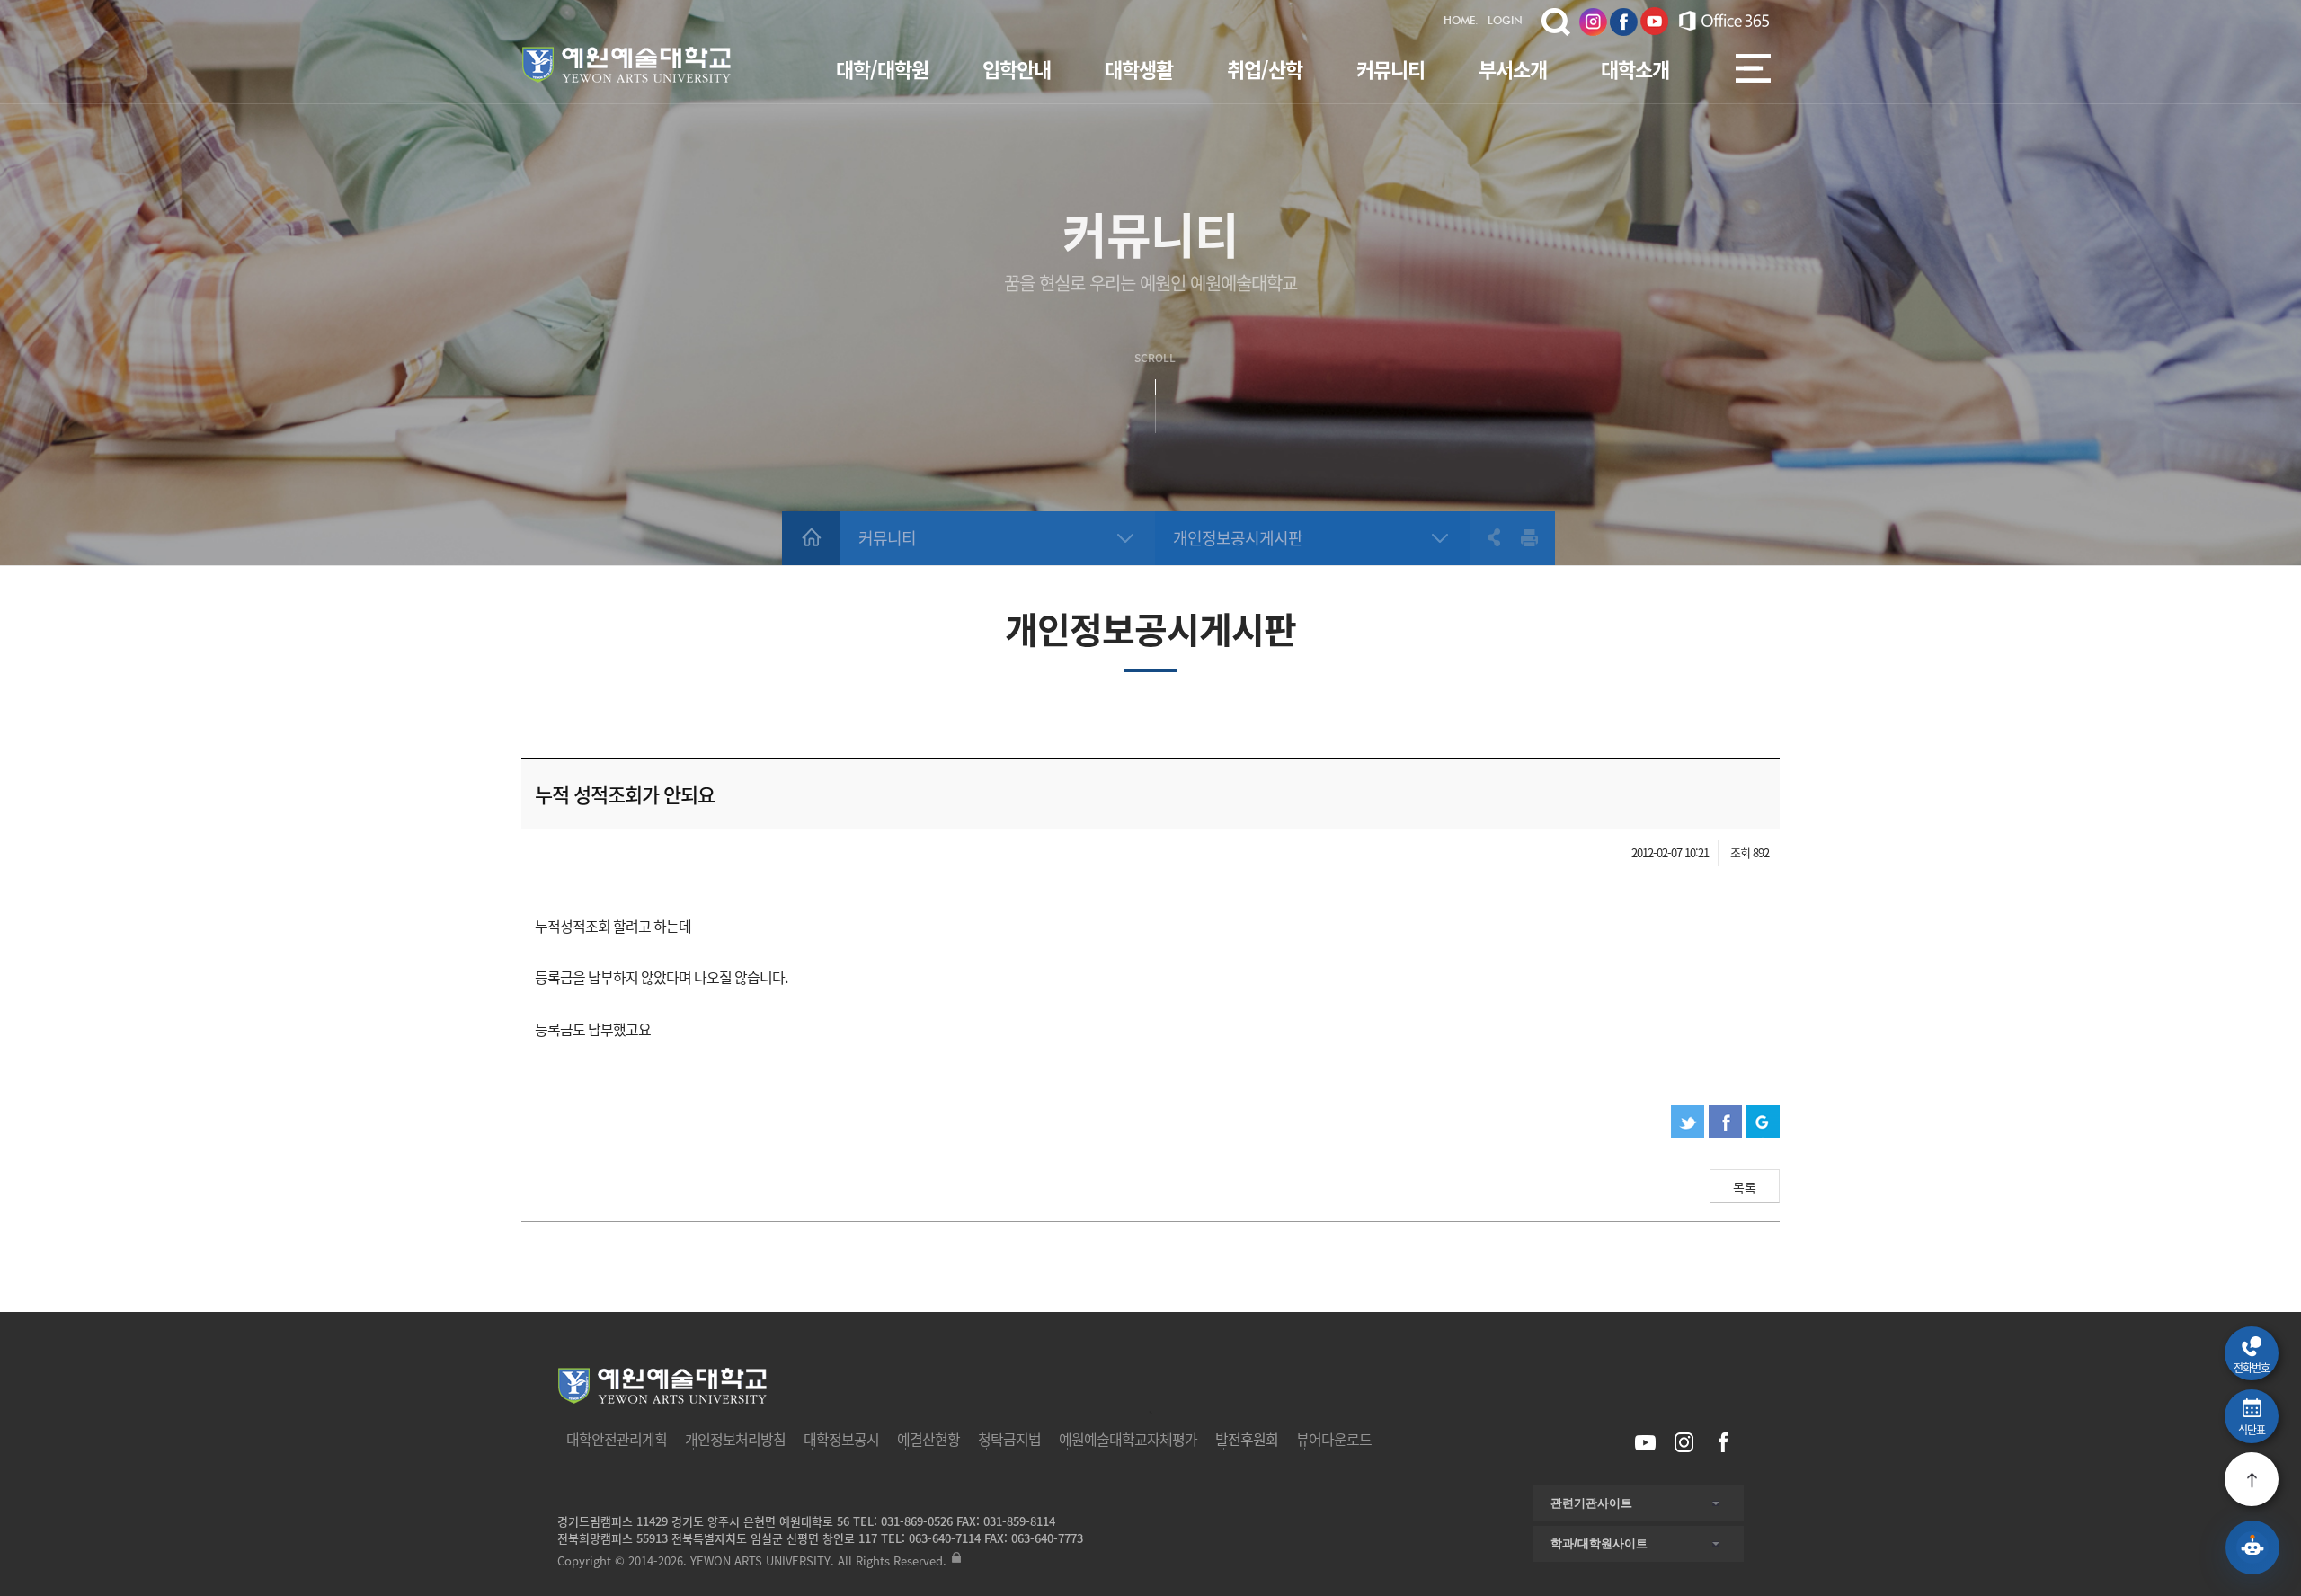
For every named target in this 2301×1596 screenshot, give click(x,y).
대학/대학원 (882, 69)
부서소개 (1513, 69)
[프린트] (1530, 537)
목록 (1745, 1187)
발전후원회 (1247, 1439)
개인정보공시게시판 (1238, 538)
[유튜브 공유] (1645, 1443)
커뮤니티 (1390, 69)
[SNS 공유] (1485, 537)
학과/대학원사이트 (1599, 1543)
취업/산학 (1265, 69)
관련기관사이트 (1591, 1503)
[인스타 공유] (1684, 1443)
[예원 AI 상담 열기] (2252, 1547)
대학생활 (1139, 69)
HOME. (1461, 22)
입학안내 (1017, 69)
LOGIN (1505, 22)
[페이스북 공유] (1723, 1443)
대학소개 (1635, 69)
